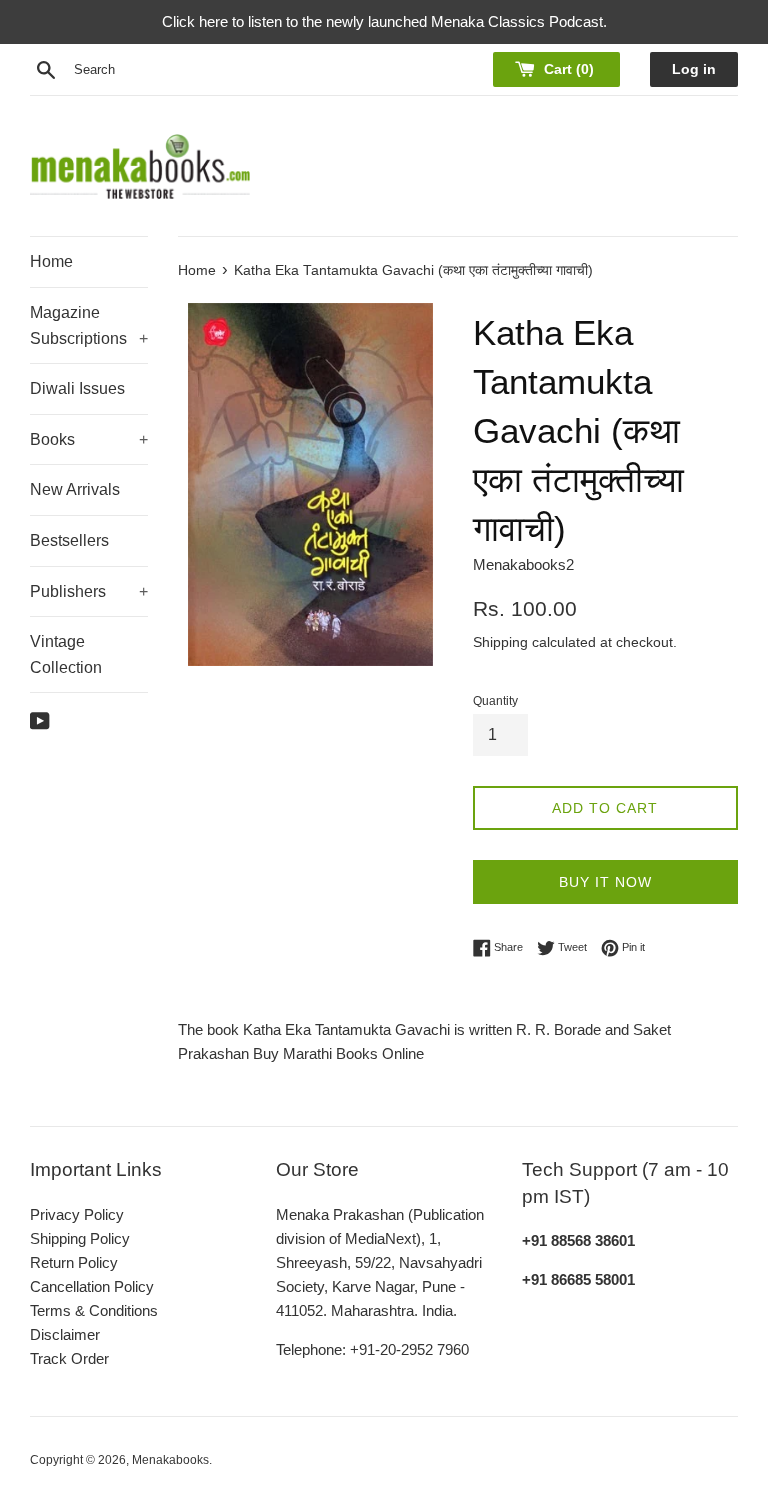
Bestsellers (69, 540)
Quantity (495, 701)
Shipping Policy (80, 1238)
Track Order (69, 1358)
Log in (694, 69)
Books (89, 439)
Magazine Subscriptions (89, 325)
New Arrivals (75, 489)
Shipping (500, 642)
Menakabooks (170, 1460)
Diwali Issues (77, 388)
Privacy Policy (77, 1214)
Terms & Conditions (94, 1310)
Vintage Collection (66, 654)
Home (51, 261)
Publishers (89, 591)
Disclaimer (65, 1334)
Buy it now (605, 882)
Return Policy (74, 1262)
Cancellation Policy (92, 1286)
